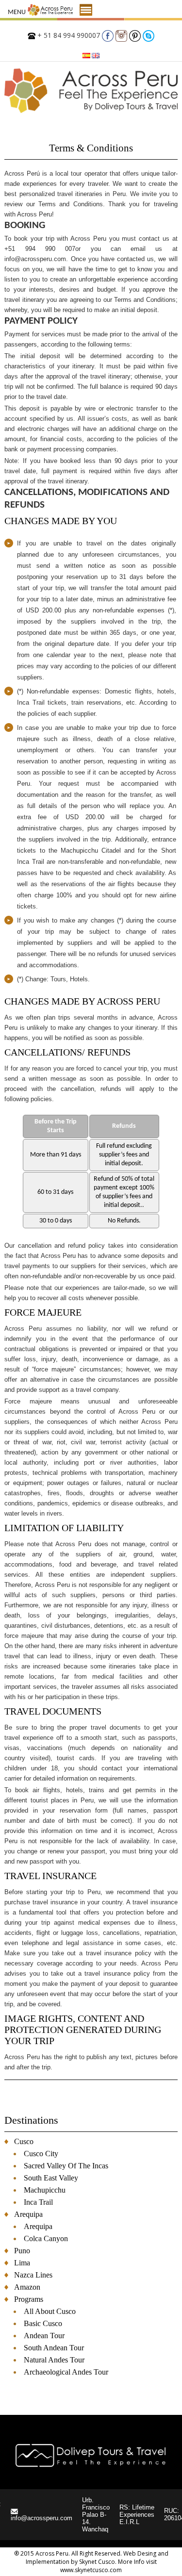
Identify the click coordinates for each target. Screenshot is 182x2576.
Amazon (27, 2287)
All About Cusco (50, 2311)
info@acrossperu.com (41, 2518)
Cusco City (41, 2154)
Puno (22, 2251)
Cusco (24, 2141)
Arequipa (28, 2214)
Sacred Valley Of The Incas (66, 2166)
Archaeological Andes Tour (66, 2372)
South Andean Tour (54, 2348)
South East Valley (51, 2178)
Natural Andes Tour (54, 2360)
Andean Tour (44, 2336)
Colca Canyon (46, 2238)
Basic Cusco (43, 2323)
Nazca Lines (33, 2275)
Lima (22, 2263)
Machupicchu (45, 2190)
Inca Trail (38, 2202)
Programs (29, 2299)
